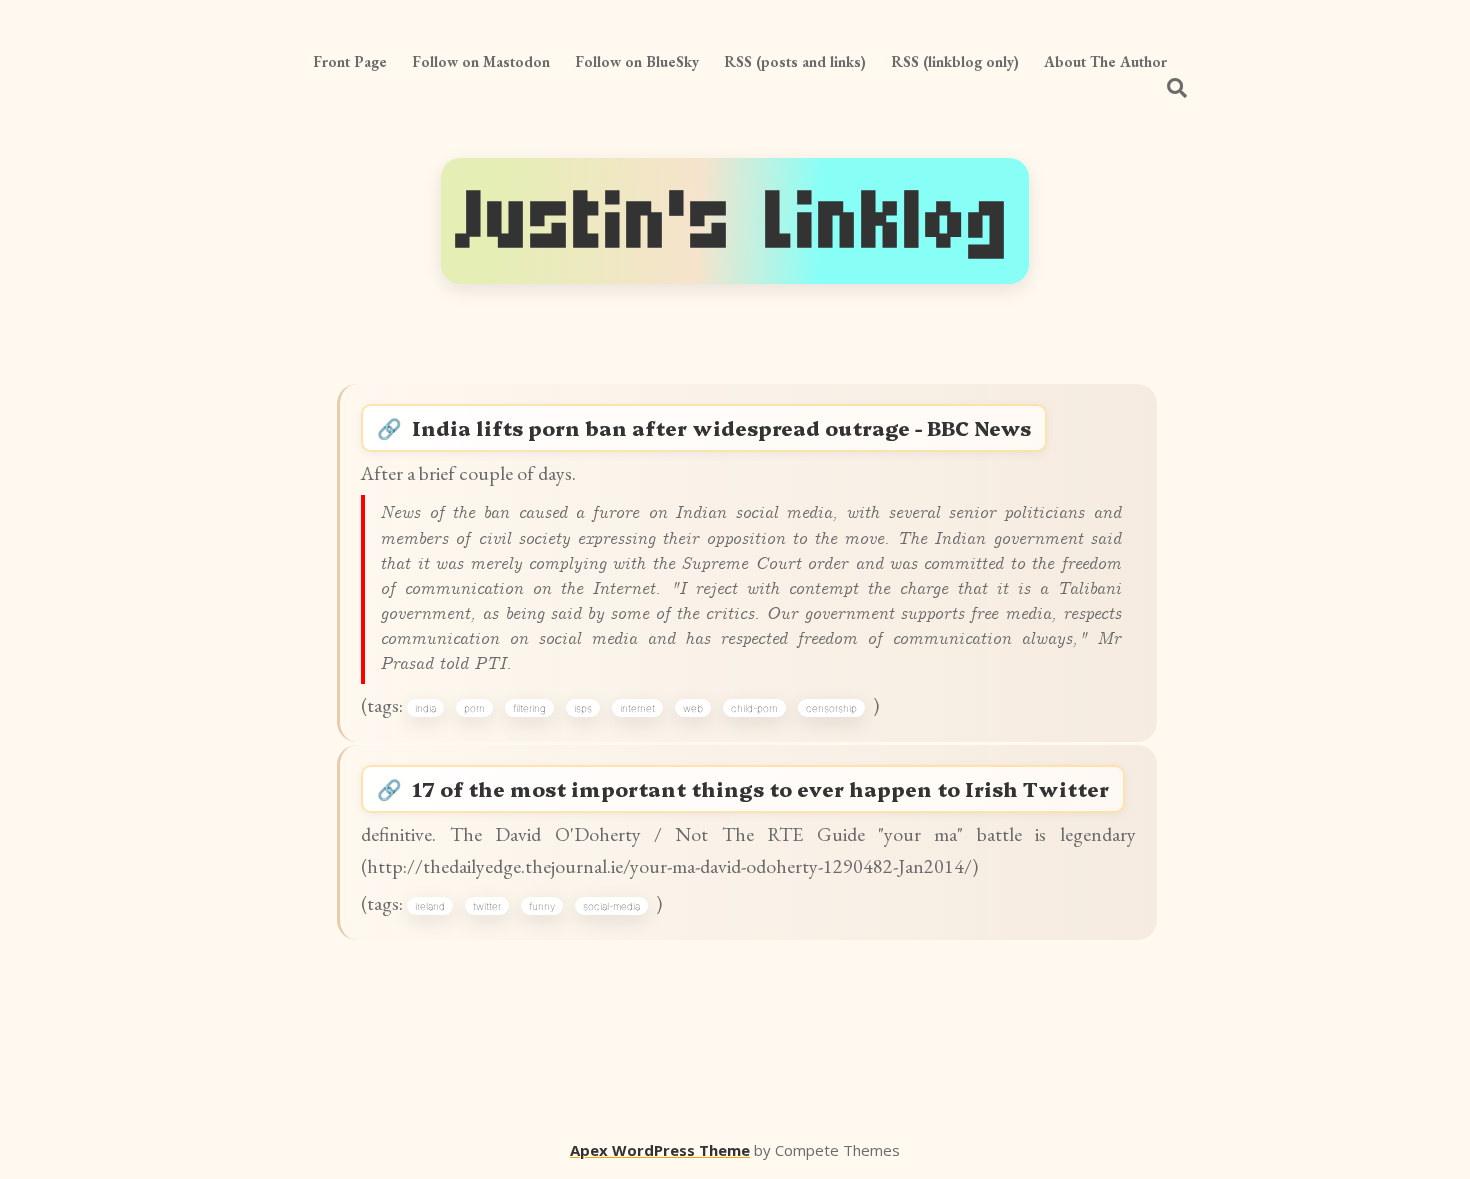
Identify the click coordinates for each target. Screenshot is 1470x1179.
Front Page (350, 61)
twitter (487, 906)
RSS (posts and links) (795, 61)
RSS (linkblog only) (955, 61)
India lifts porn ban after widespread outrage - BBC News (721, 427)
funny (542, 906)
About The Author (1105, 61)
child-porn (754, 708)
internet (637, 708)
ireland (430, 906)
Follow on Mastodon (481, 61)
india (425, 708)
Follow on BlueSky (637, 61)
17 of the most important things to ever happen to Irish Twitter (760, 788)
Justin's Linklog (735, 220)
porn (474, 708)
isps (583, 708)
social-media (611, 906)
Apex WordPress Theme (660, 1150)
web (693, 708)
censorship (831, 708)
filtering (529, 708)
